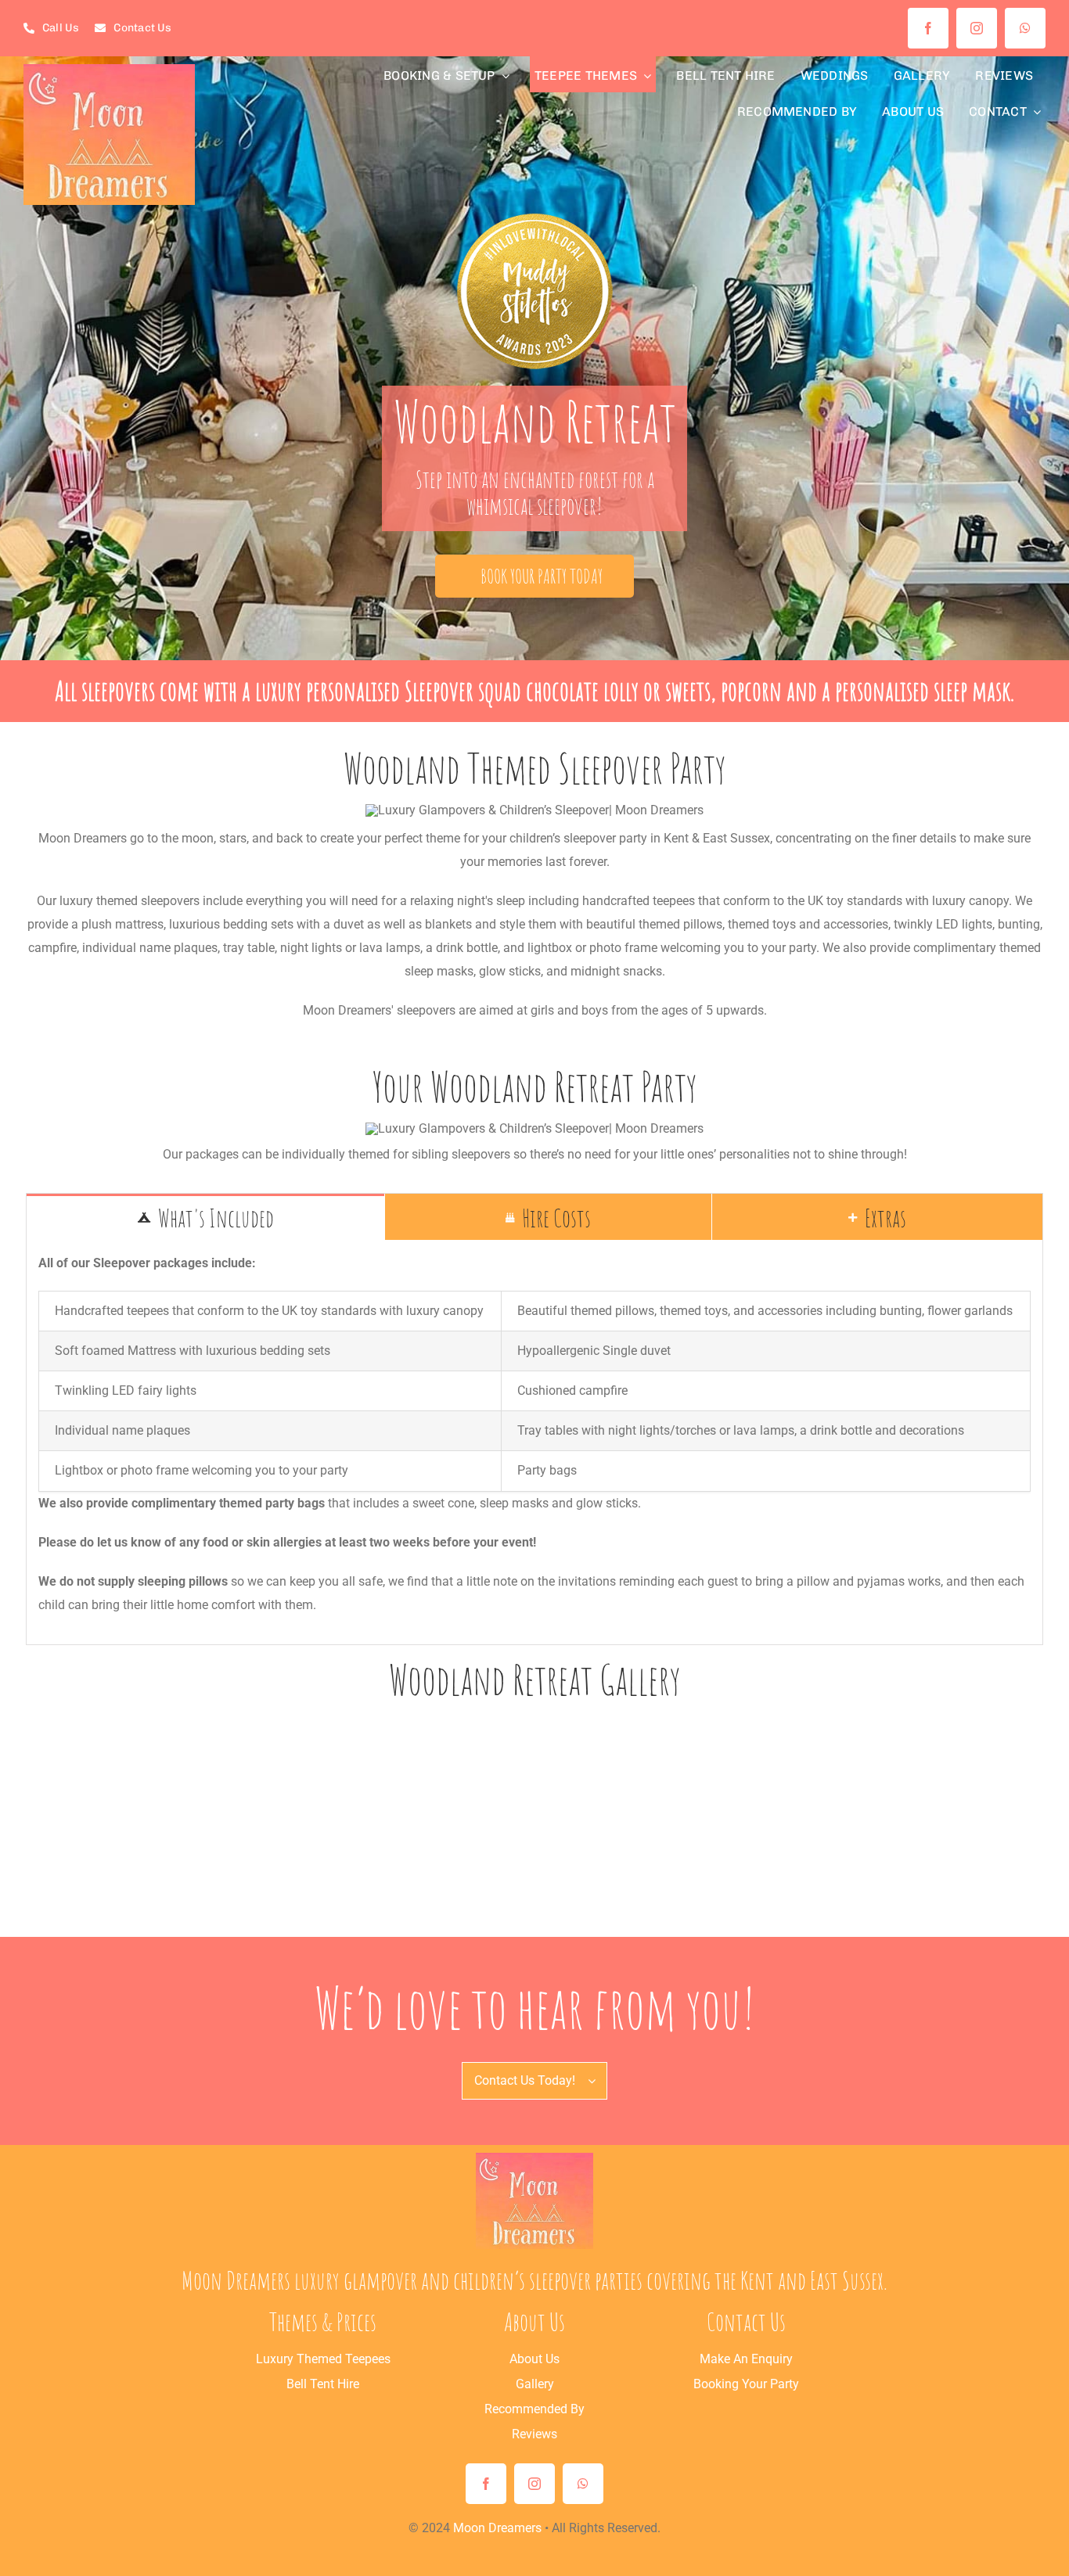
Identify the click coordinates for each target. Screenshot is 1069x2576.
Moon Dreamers (497, 2528)
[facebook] (928, 28)
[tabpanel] (534, 1442)
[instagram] (977, 28)
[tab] (205, 1217)
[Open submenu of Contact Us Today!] (597, 2081)
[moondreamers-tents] (534, 2159)
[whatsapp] (1025, 28)
